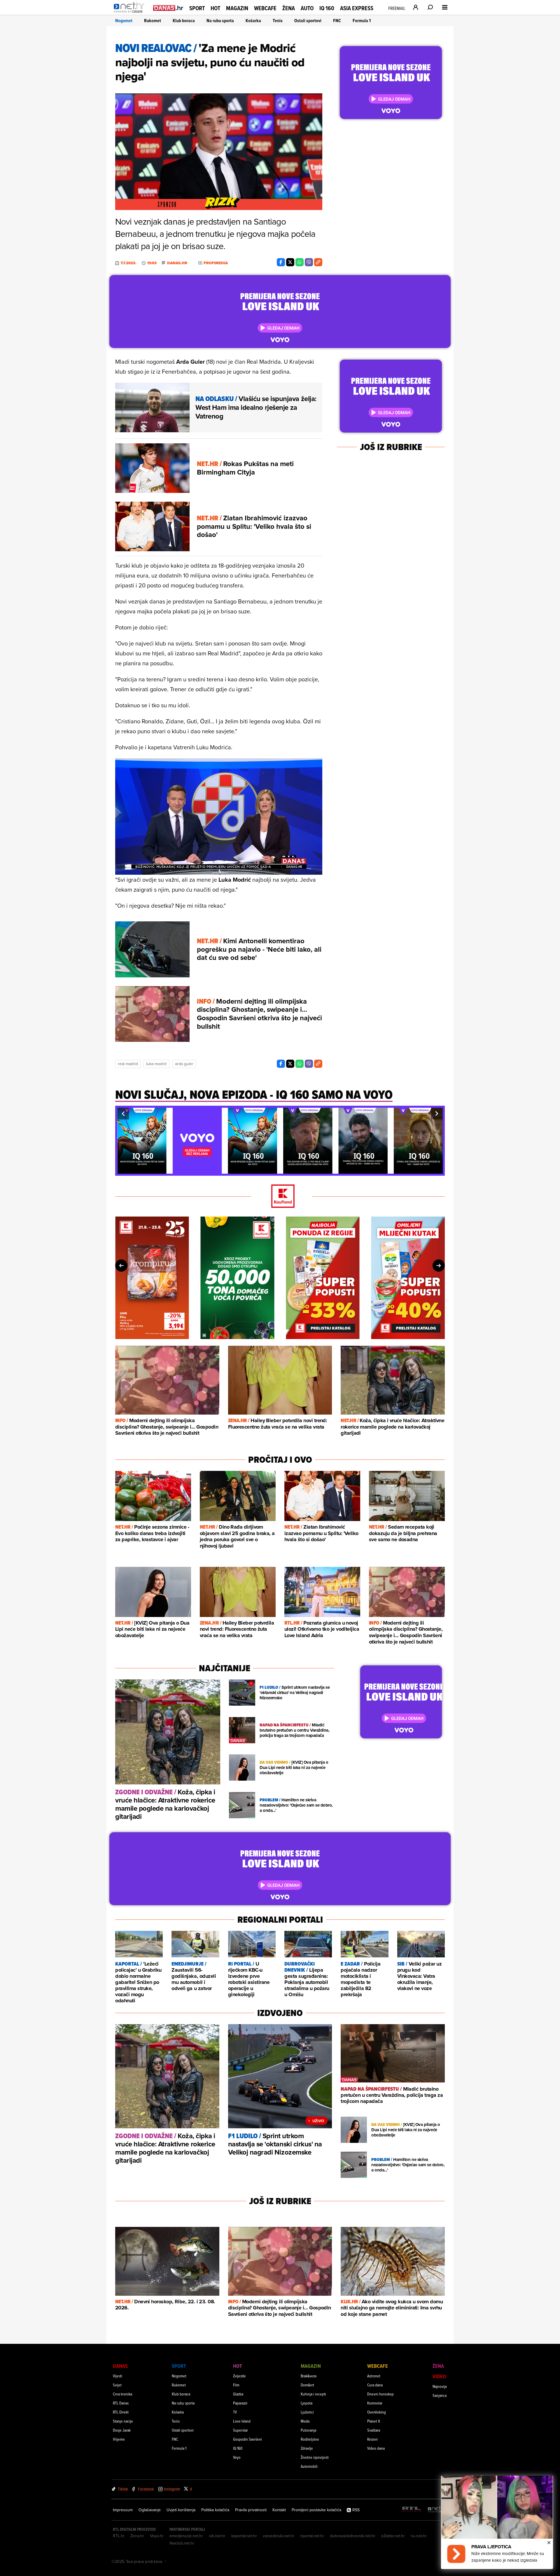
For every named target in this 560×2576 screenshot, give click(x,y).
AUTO (307, 8)
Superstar (240, 2430)
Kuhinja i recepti (313, 2394)
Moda (305, 2421)
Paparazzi (240, 2403)
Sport (197, 8)
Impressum (123, 2510)
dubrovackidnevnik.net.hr (353, 2536)
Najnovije (440, 2386)
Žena (289, 8)
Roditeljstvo (310, 2439)
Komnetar (375, 2403)
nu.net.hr (419, 2536)
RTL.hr (119, 2536)
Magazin (237, 8)
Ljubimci (307, 2412)
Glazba (238, 2394)
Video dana (376, 2448)
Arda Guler (184, 1064)
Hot (215, 8)
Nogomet (124, 21)
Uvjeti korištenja (181, 2510)
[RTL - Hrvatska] (412, 2510)
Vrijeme (119, 2439)
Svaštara (374, 2430)
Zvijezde (239, 2376)
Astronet (374, 2376)
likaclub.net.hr (182, 2543)
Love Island (242, 2421)
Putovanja (308, 2430)
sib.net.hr (217, 2536)
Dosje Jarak (122, 2430)
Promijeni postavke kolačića (316, 2510)
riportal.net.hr (312, 2536)
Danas (120, 2366)
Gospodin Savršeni (247, 2439)
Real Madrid (128, 1064)
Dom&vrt (307, 2385)
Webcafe (265, 8)
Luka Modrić (156, 1064)
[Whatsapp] (300, 262)
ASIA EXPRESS (357, 8)
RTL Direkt (121, 2412)
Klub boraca (184, 21)
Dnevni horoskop (380, 2394)
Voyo (237, 2457)
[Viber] (309, 262)
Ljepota (307, 2403)
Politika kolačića (215, 2510)
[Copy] (318, 262)
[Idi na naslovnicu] (131, 13)
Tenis (278, 21)
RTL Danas (121, 2403)
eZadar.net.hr (393, 2536)
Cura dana (375, 2385)
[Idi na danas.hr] (168, 8)
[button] (123, 1114)
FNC (337, 21)
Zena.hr (137, 2536)
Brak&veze (309, 2376)
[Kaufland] (280, 1197)
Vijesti (118, 2376)
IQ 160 (327, 8)
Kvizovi (372, 2439)
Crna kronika (123, 2394)
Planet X (374, 2421)
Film (236, 2385)
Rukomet (153, 21)
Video (439, 2376)
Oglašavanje (150, 2510)
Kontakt (279, 2510)
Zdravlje (307, 2448)
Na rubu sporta (220, 21)
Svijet (117, 2385)
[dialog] (497, 2522)
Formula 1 (362, 21)
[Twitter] (290, 262)
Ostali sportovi (308, 21)
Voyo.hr (157, 2536)
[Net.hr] (437, 2510)
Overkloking (377, 2412)
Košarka (253, 21)
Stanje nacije (123, 2421)
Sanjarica (440, 2395)
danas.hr (177, 263)
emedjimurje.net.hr (186, 2536)
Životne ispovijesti (315, 2457)
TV (235, 2412)
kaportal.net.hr (244, 2536)
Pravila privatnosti (251, 2510)
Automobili (309, 2466)
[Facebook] (281, 262)
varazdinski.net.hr (279, 2536)
